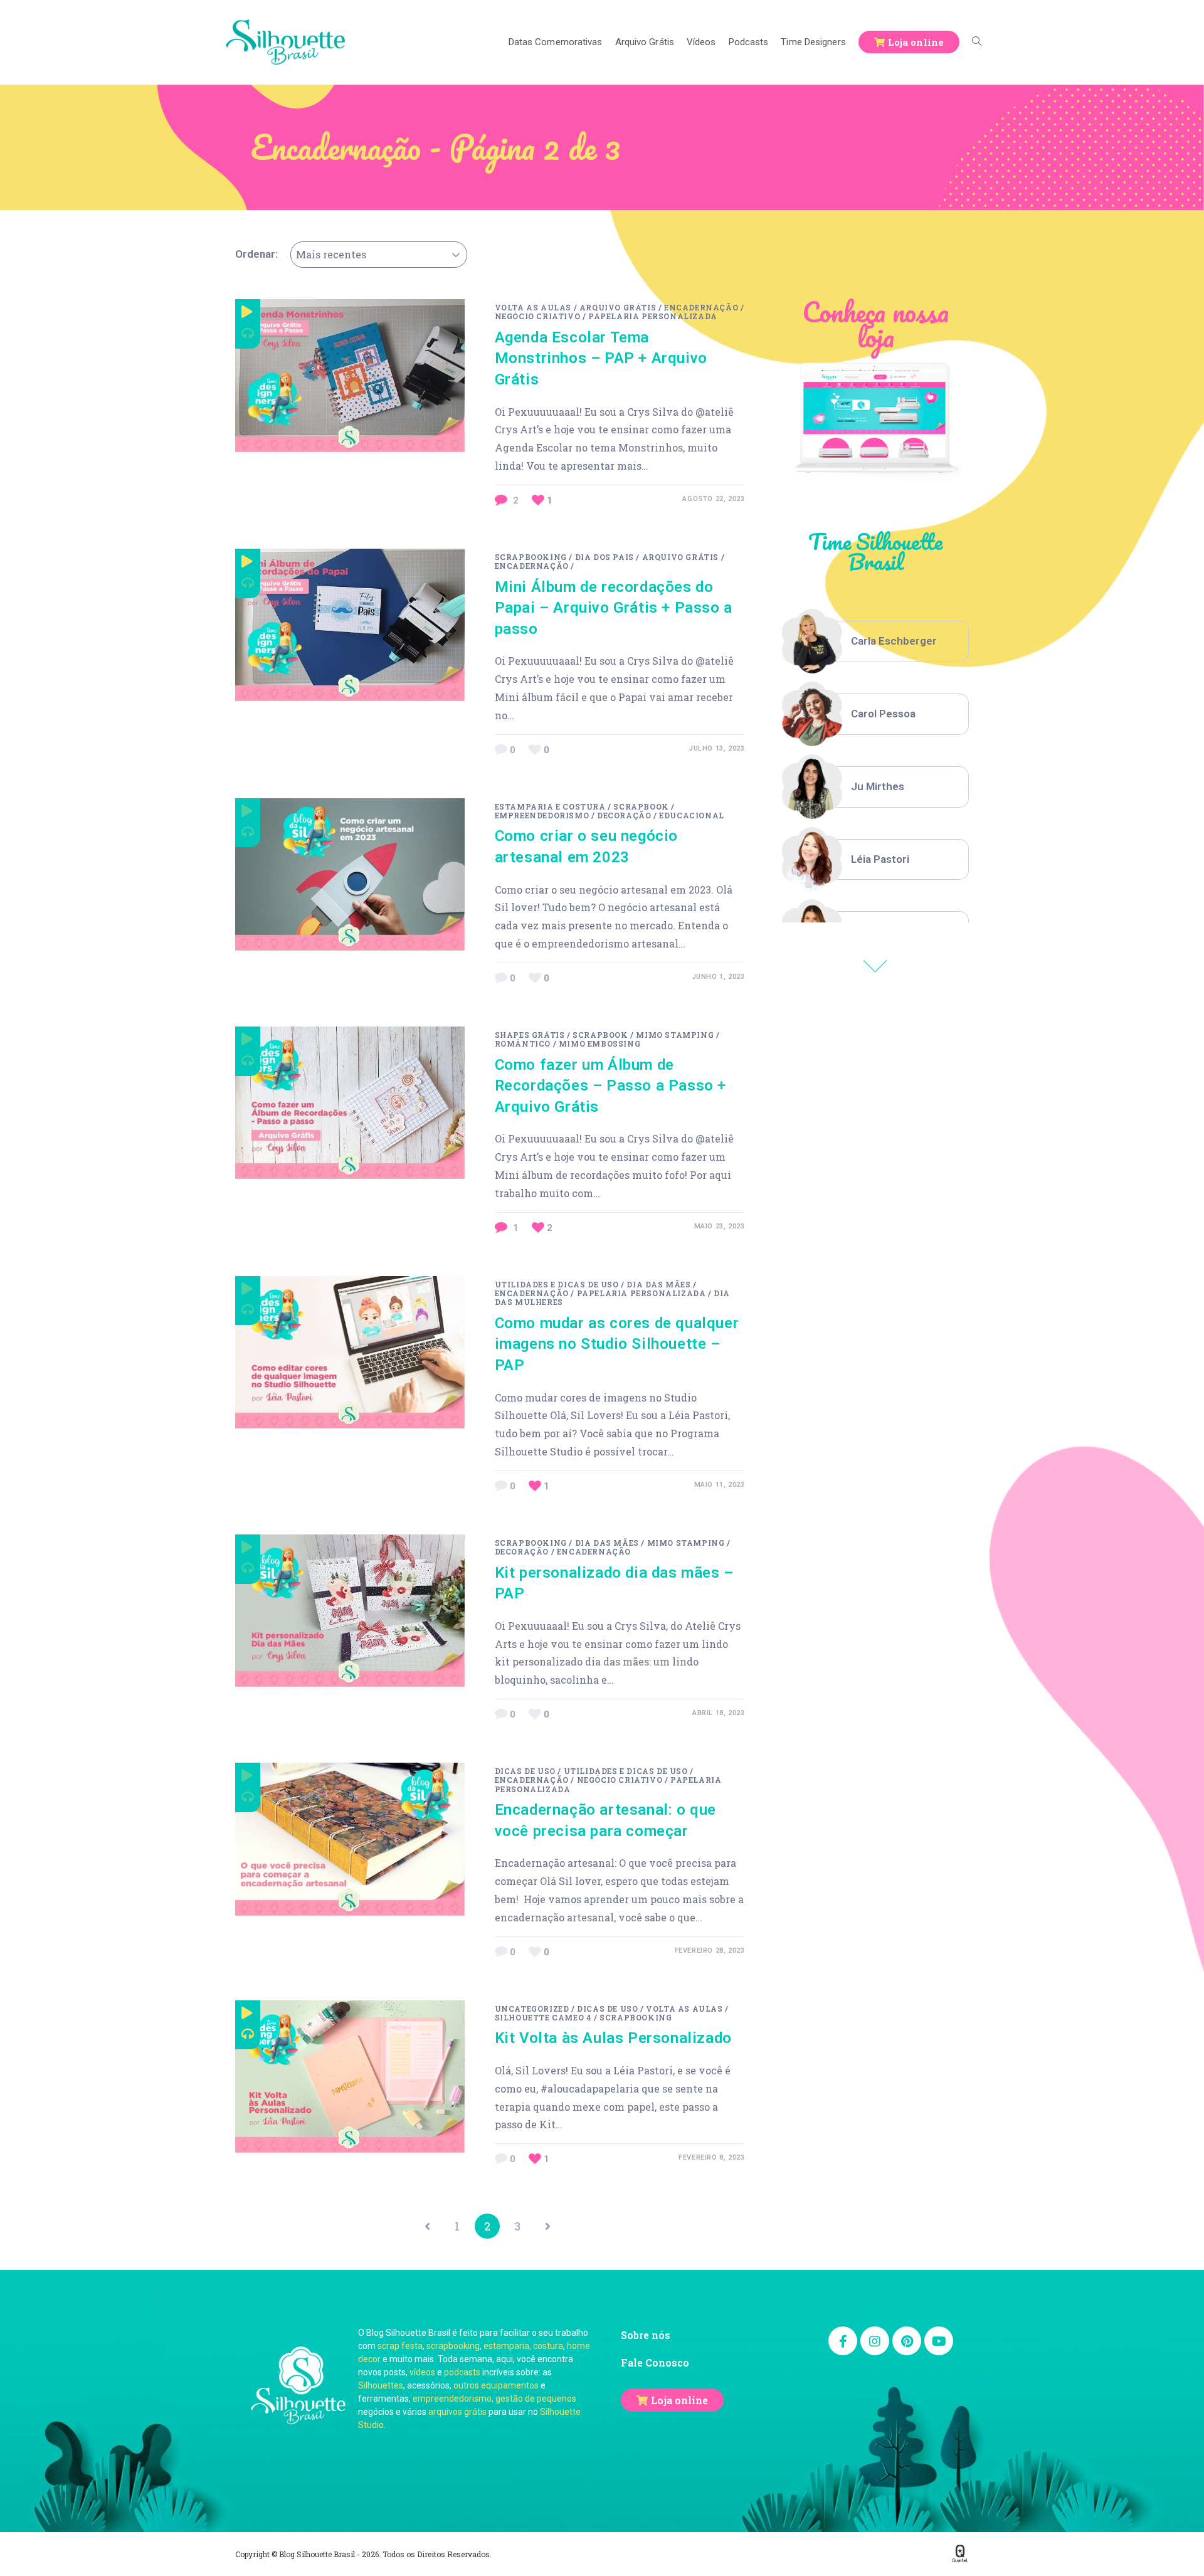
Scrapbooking (531, 557)
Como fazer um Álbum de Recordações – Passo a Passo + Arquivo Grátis (610, 1086)
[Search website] (977, 42)
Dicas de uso (525, 1771)
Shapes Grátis (530, 1035)
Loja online (679, 2400)
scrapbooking (453, 2346)
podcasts (462, 2372)
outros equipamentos (496, 2385)
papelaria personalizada (653, 316)
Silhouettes (381, 2385)
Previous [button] (875, 966)
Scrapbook (641, 806)
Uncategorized (532, 2009)
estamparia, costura (523, 2346)
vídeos (422, 2372)
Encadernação (701, 307)
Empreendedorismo (542, 815)
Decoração (624, 815)
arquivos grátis (457, 2412)
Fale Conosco (655, 2362)
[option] (875, 641)
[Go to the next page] (547, 2226)
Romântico (523, 1043)
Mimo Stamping (675, 1035)
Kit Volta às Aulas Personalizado (613, 2038)
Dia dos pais (605, 557)
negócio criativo (538, 316)
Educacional (692, 815)
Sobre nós (646, 2335)
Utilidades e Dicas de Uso (557, 1284)
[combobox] (379, 255)
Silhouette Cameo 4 (543, 2017)
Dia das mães (658, 1284)
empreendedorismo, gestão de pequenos (494, 2399)
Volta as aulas (533, 307)
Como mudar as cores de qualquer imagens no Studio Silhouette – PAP (617, 1344)
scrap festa (400, 2346)
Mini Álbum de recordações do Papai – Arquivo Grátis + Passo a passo (614, 608)
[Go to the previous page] (427, 2226)
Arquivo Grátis (618, 307)
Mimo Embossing (599, 1043)
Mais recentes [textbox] (331, 254)
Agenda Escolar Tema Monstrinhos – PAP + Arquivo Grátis (601, 358)
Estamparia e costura (550, 806)
